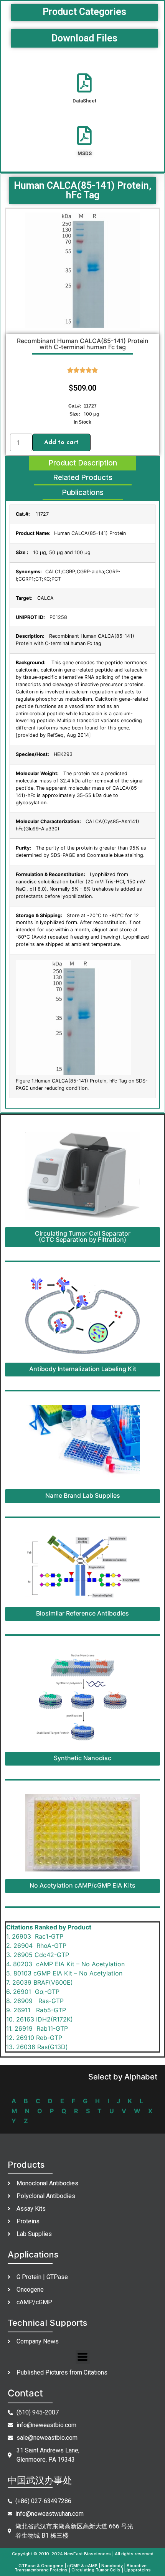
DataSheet (84, 101)
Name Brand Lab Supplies (83, 1495)
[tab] (83, 463)
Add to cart (61, 442)
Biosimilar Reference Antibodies (82, 1613)
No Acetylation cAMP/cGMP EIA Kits (82, 1885)
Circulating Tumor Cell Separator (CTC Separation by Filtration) (83, 1236)
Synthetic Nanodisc (82, 1758)
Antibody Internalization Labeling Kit (83, 1369)
